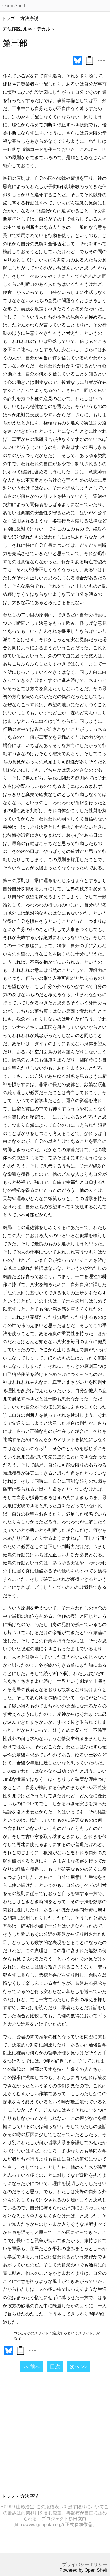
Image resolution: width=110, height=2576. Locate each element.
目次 (55, 2367)
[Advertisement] (55, 2434)
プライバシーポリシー (85, 2565)
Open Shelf (14, 6)
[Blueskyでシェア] (78, 65)
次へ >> (79, 2367)
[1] (46, 1447)
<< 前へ (31, 2367)
